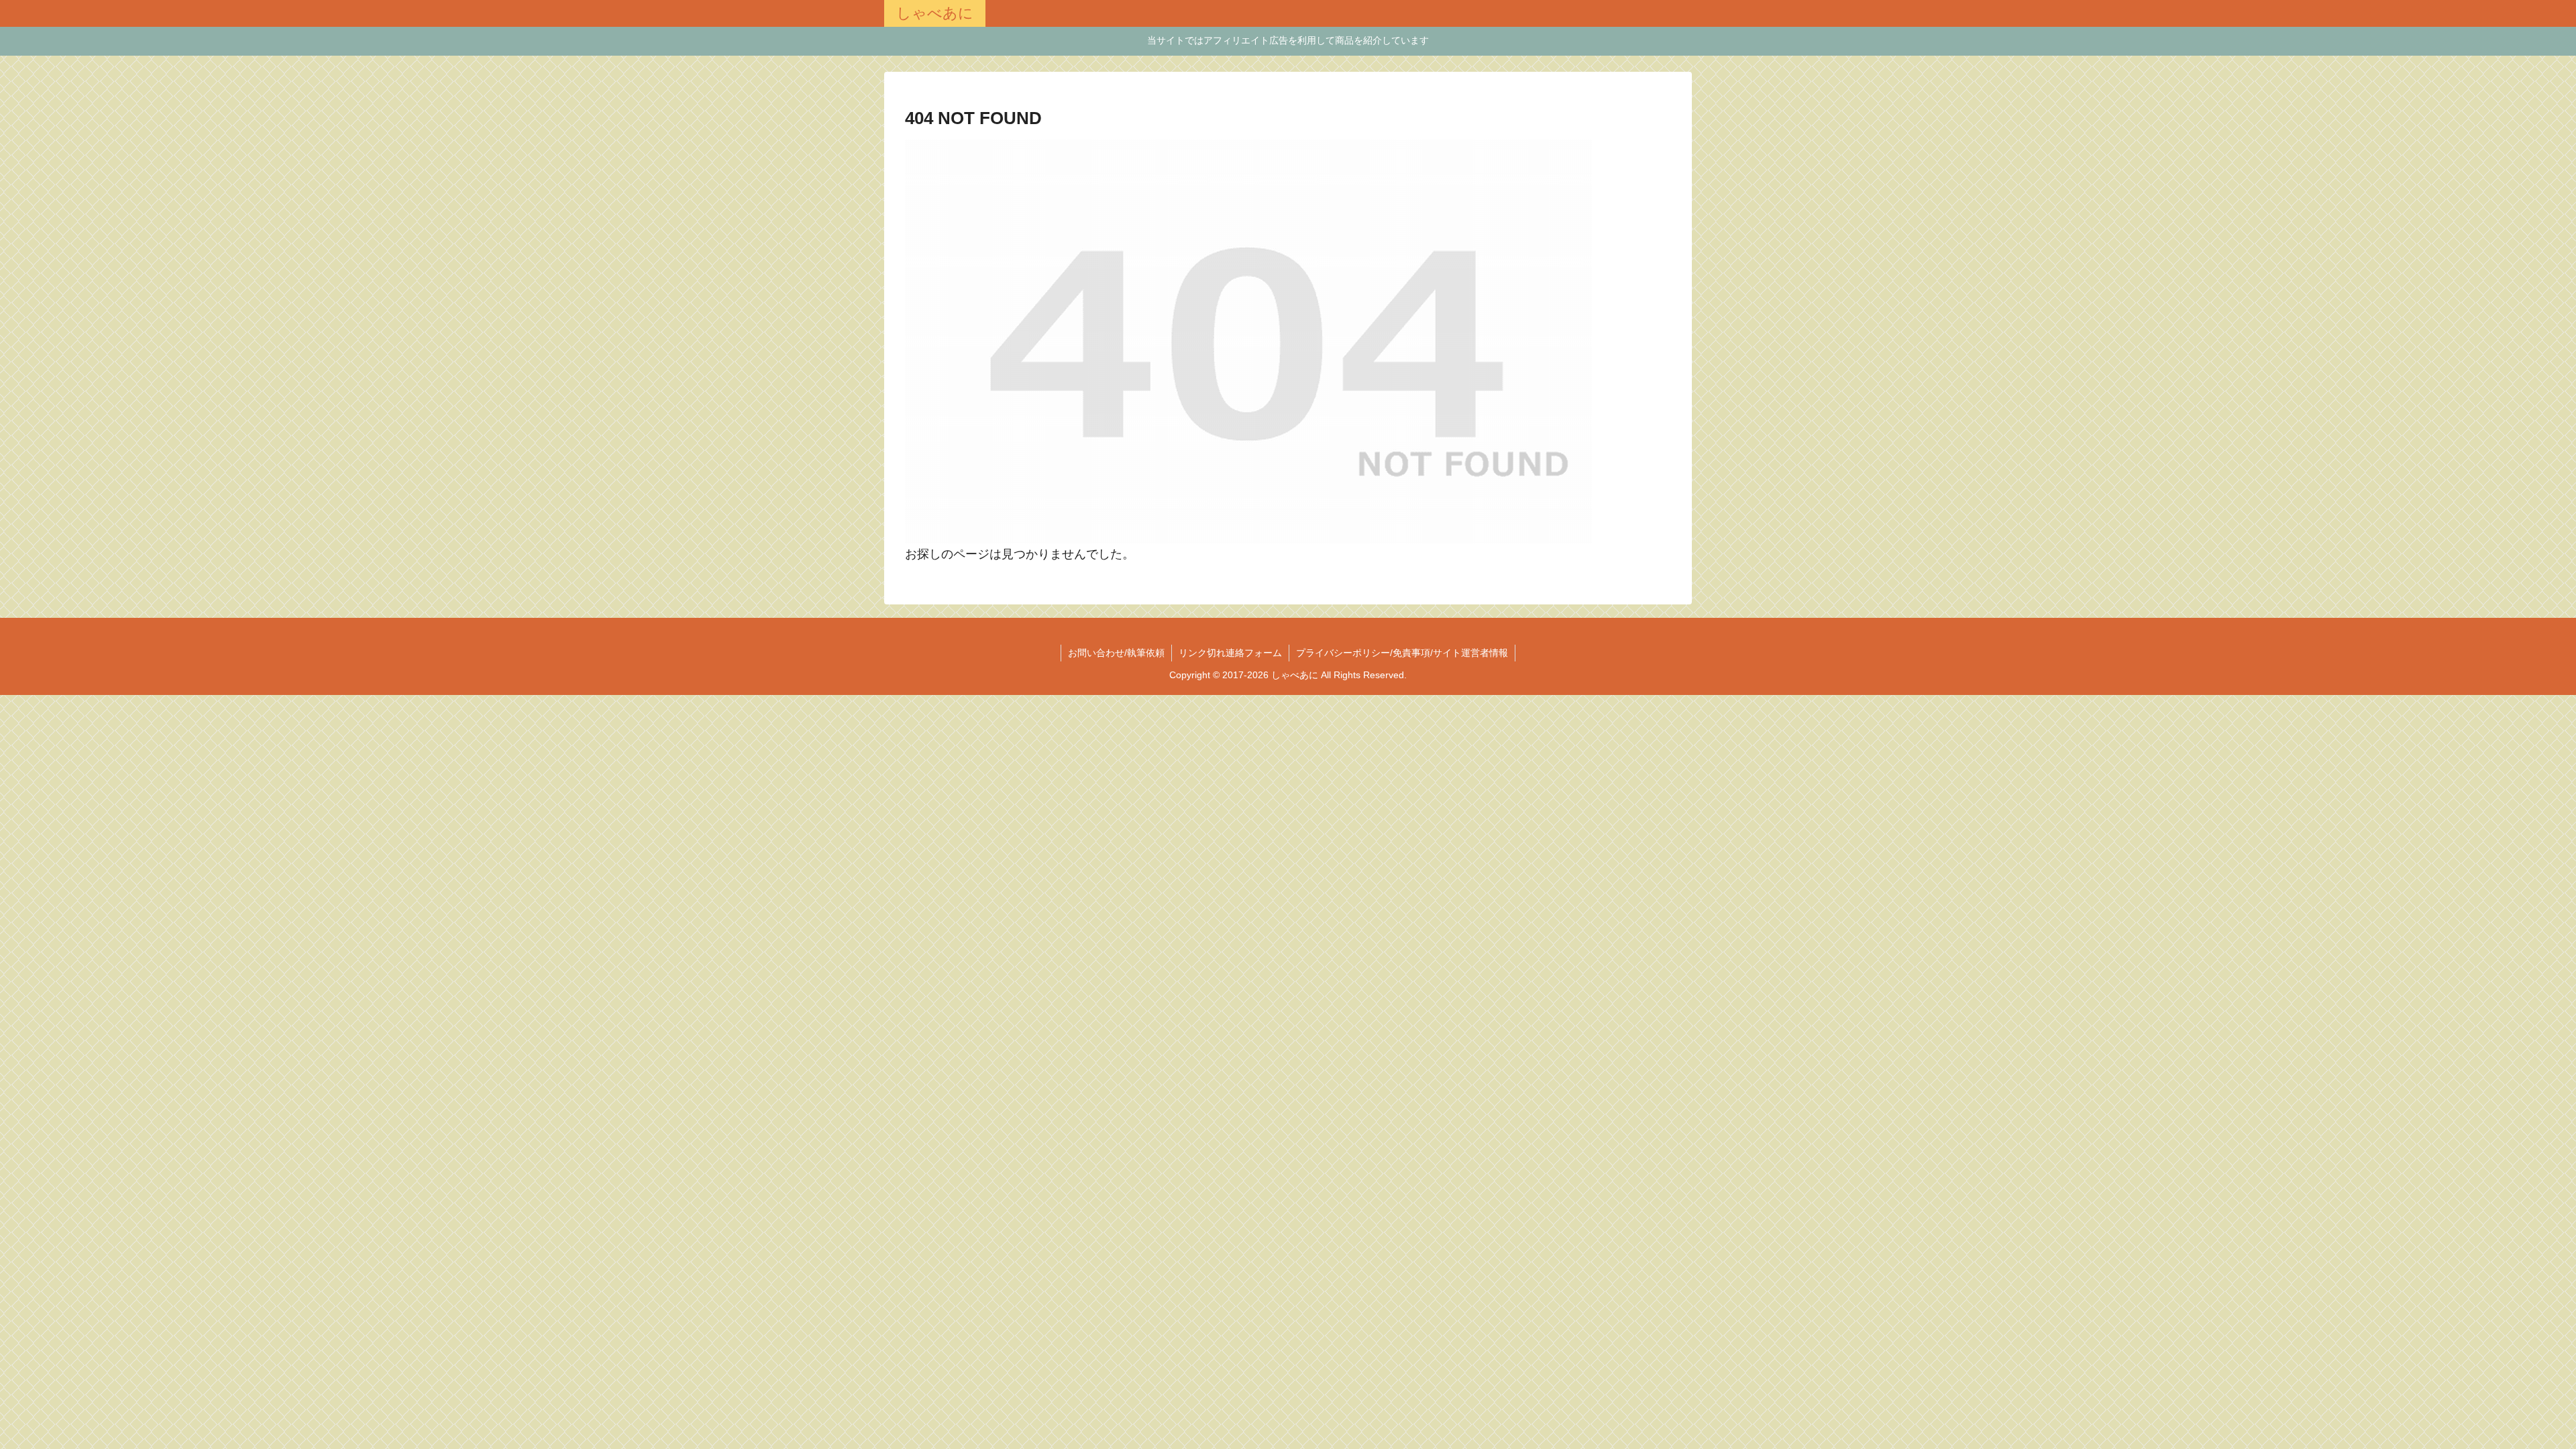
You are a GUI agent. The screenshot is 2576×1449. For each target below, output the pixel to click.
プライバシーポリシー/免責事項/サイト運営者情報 (1402, 653)
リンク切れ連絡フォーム (1230, 653)
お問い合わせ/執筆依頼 (1116, 653)
